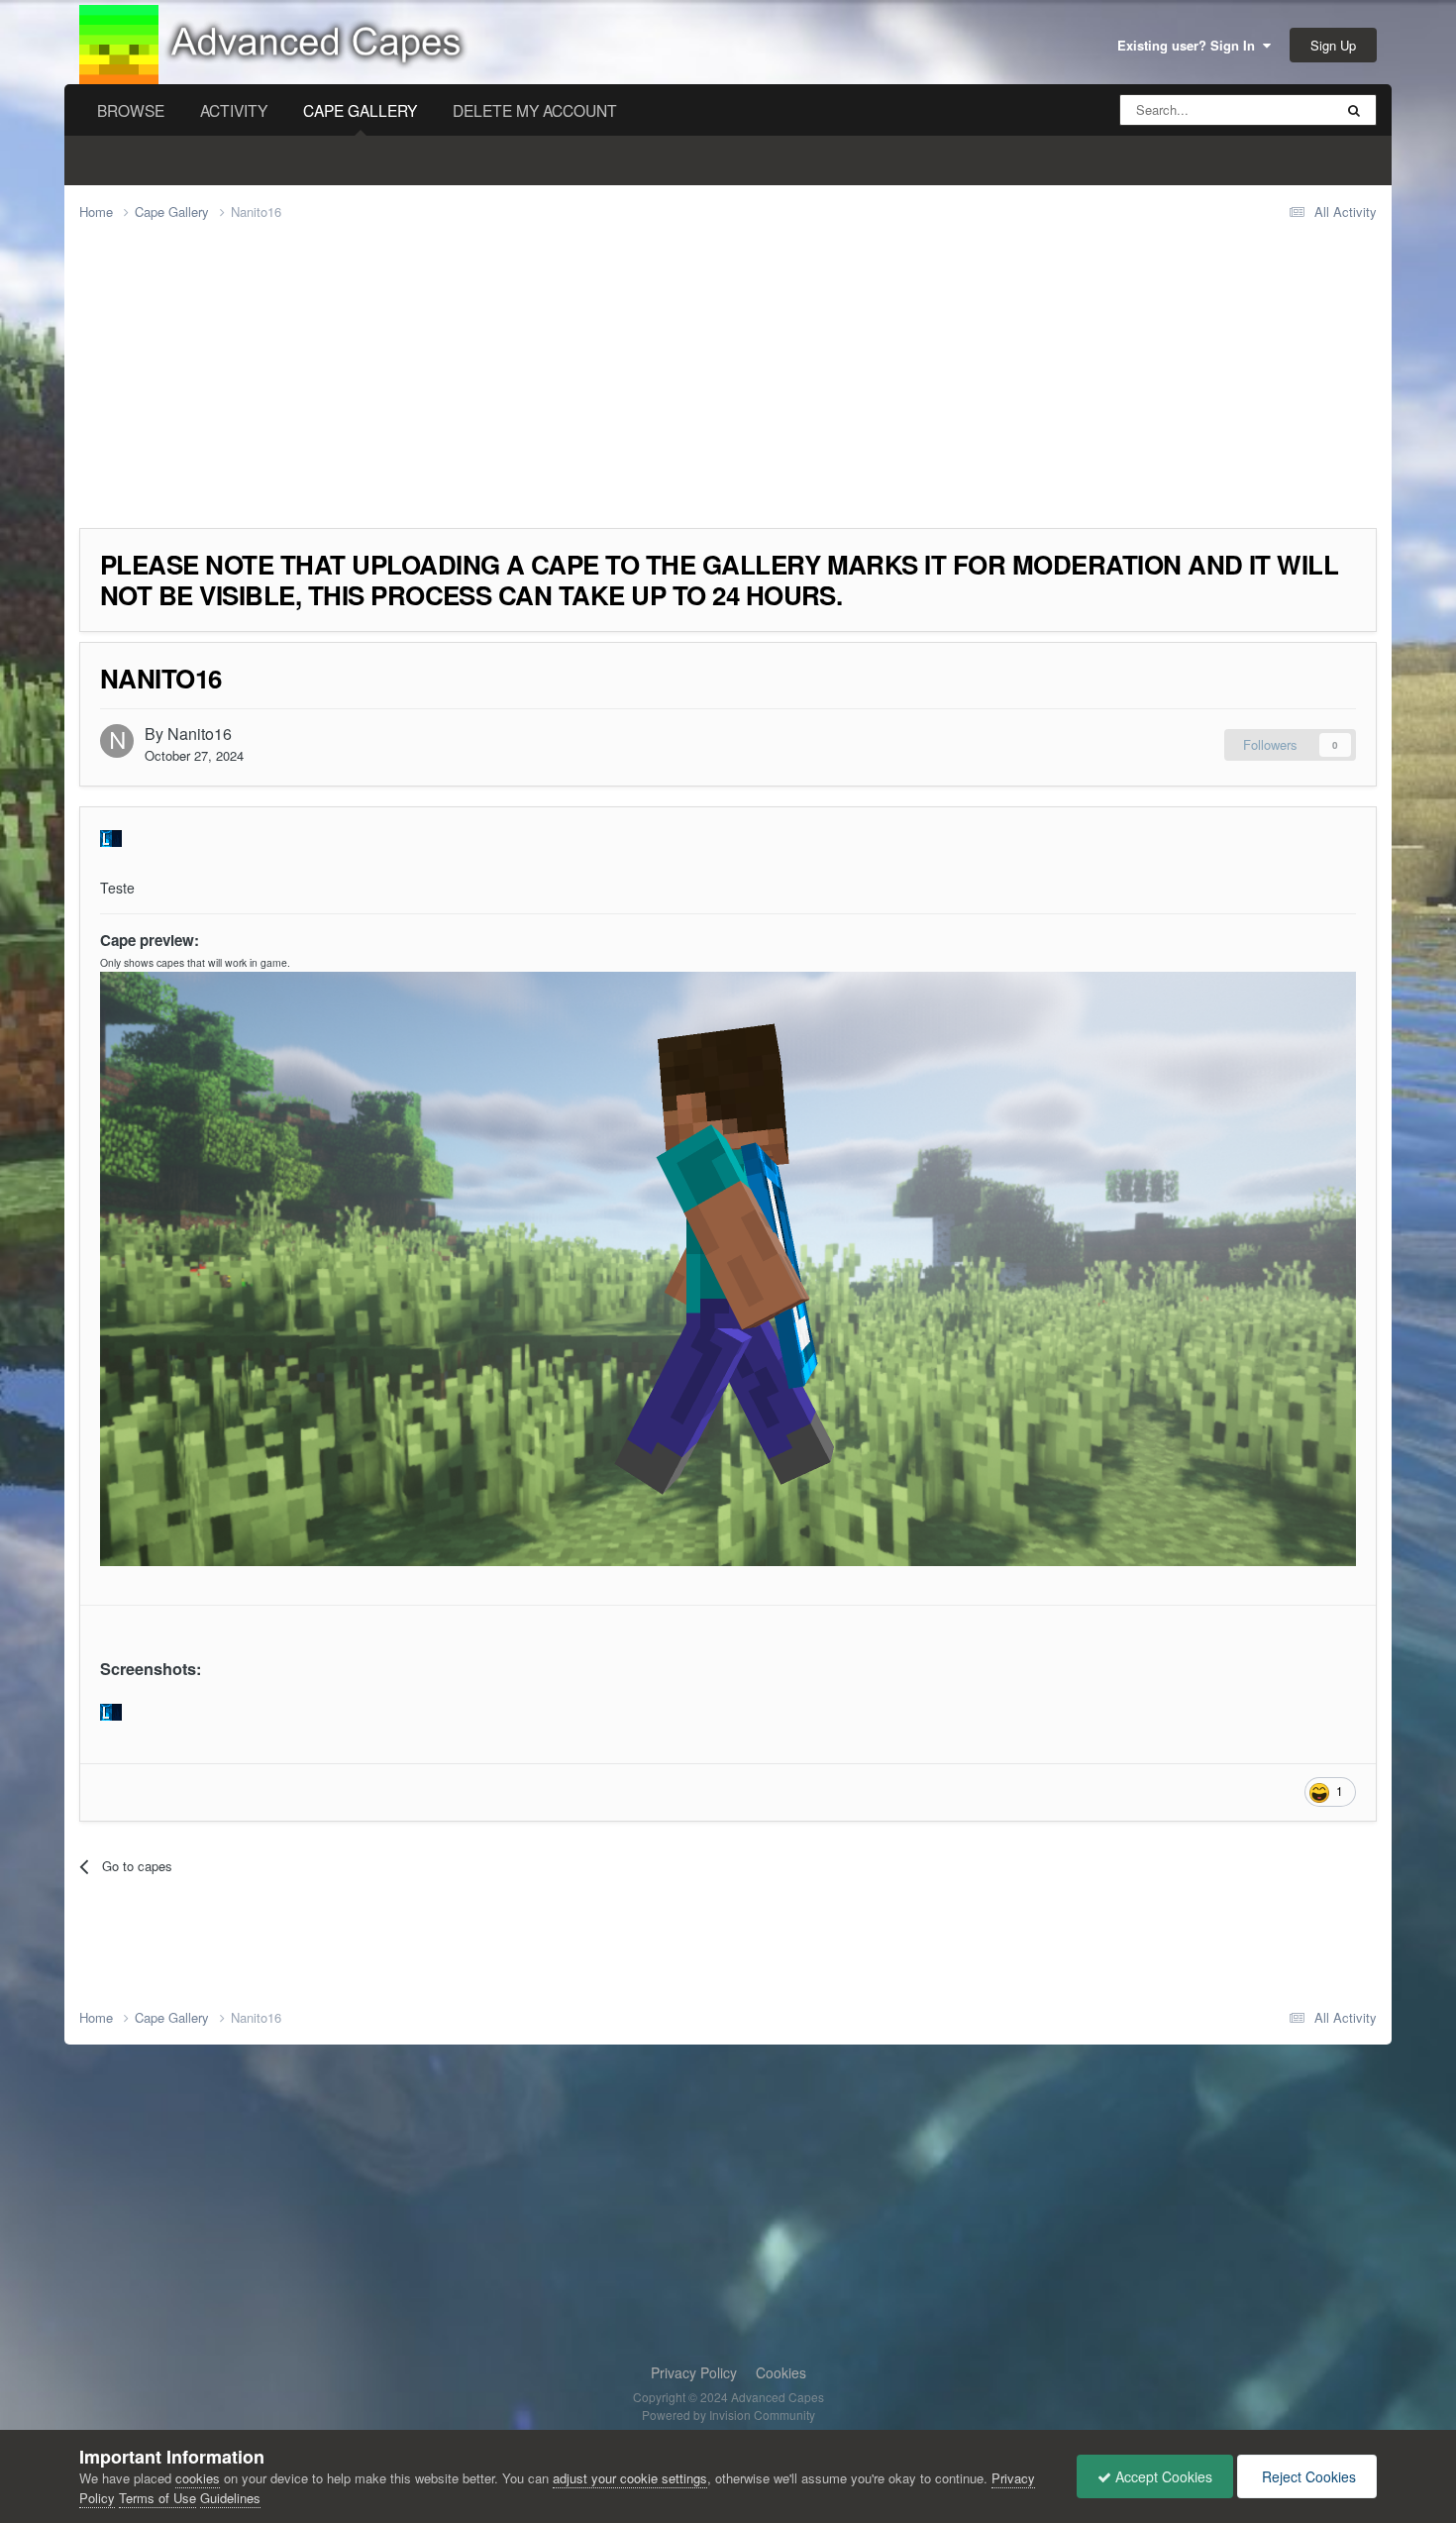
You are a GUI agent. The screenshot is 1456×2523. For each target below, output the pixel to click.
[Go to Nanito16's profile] (117, 741)
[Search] (1354, 110)
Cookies (781, 2372)
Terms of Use (157, 2498)
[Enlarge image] (111, 1710)
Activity (234, 110)
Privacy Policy (694, 2372)
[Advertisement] (440, 389)
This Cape (1278, 109)
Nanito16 (200, 734)
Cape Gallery (360, 110)
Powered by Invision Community (728, 2415)
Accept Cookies (1162, 2476)
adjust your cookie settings (630, 2478)
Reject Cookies (1307, 2476)
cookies (198, 2478)
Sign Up (1333, 45)
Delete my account (535, 110)
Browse (131, 110)
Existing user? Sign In (1190, 45)
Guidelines (230, 2498)
